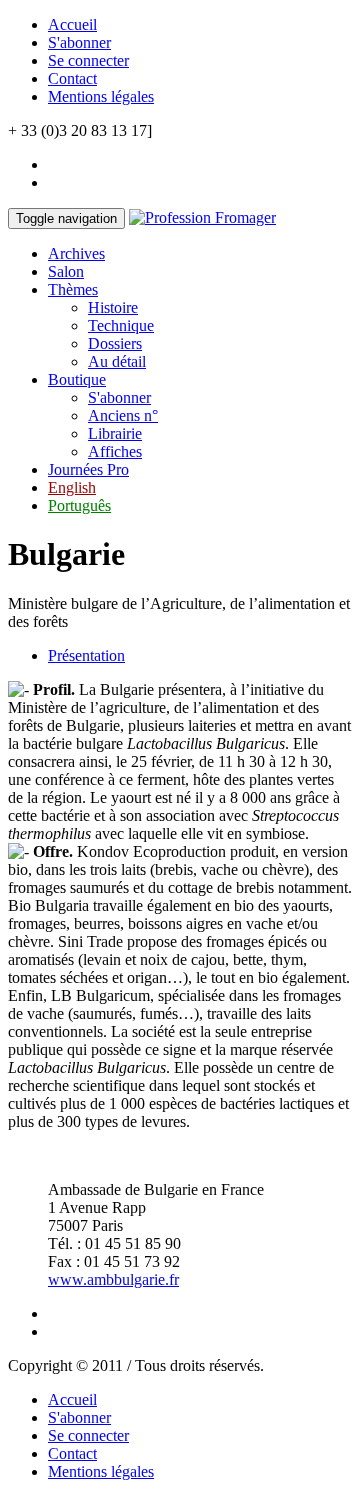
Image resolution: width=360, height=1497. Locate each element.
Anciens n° (123, 415)
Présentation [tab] (86, 655)
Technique (121, 325)
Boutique (77, 379)
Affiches (115, 451)
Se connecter (88, 60)
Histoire (113, 307)
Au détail (117, 361)
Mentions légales (101, 96)
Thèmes (73, 289)
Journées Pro (88, 469)
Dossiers (115, 343)
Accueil (72, 24)
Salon (66, 271)
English (72, 487)
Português (79, 505)
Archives (76, 253)
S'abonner (79, 42)
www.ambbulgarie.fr (113, 1279)
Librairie (115, 433)
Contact (72, 78)
